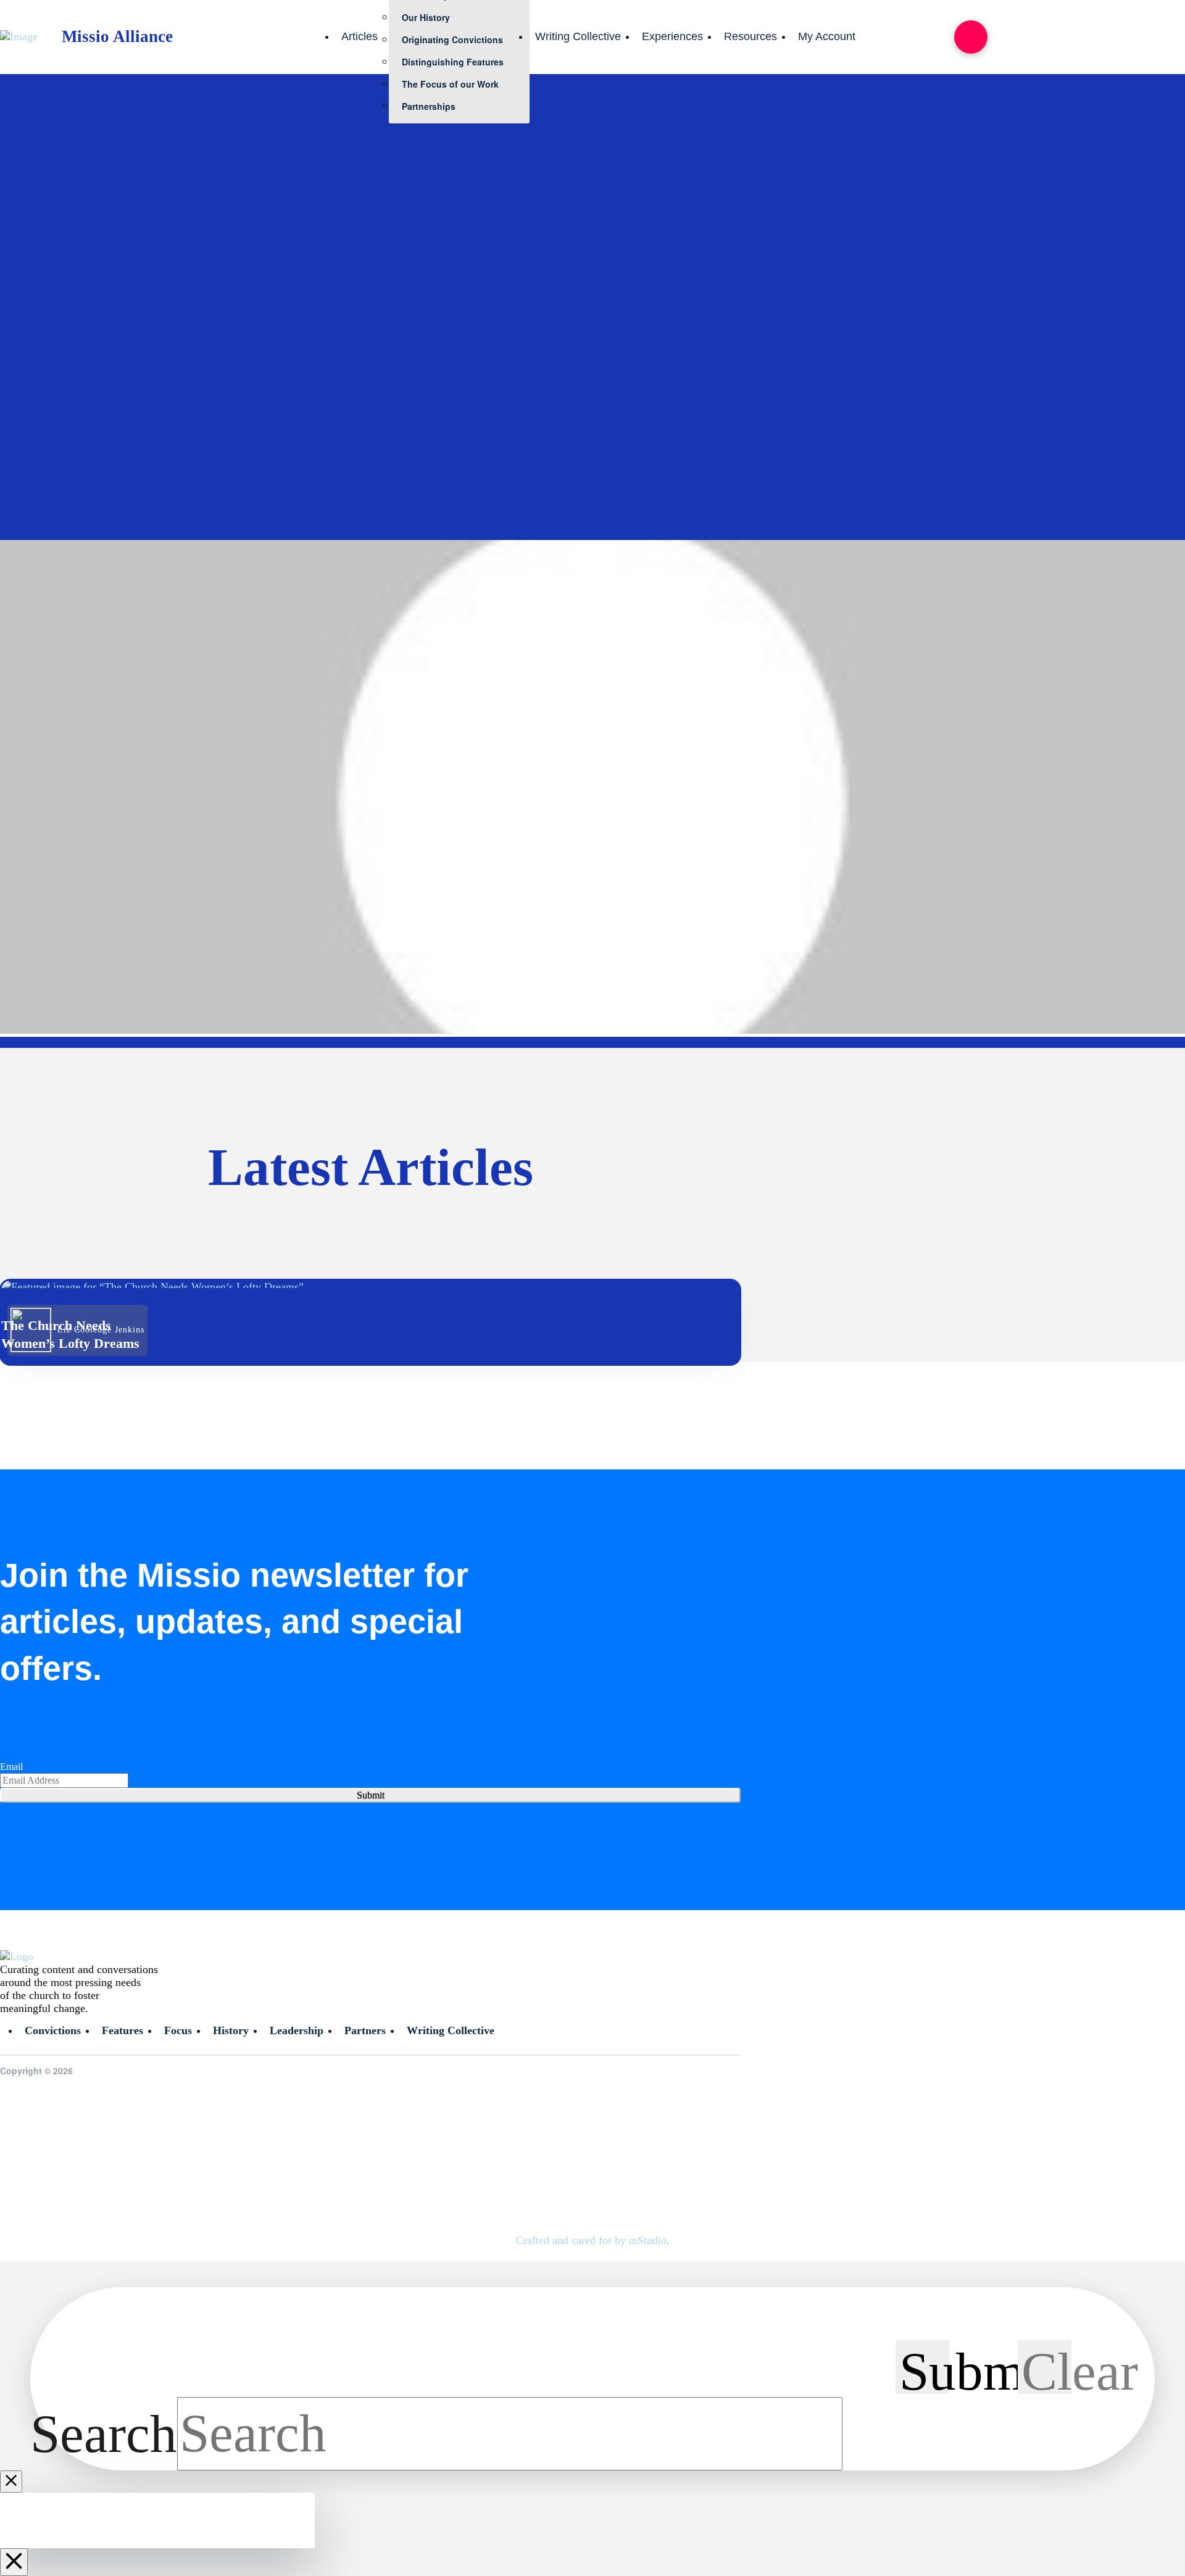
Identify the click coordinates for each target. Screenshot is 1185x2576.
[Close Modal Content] (11, 2482)
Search (104, 2433)
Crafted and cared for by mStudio (591, 2240)
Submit (371, 1795)
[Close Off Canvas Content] (14, 2562)
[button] (971, 37)
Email (11, 1767)
